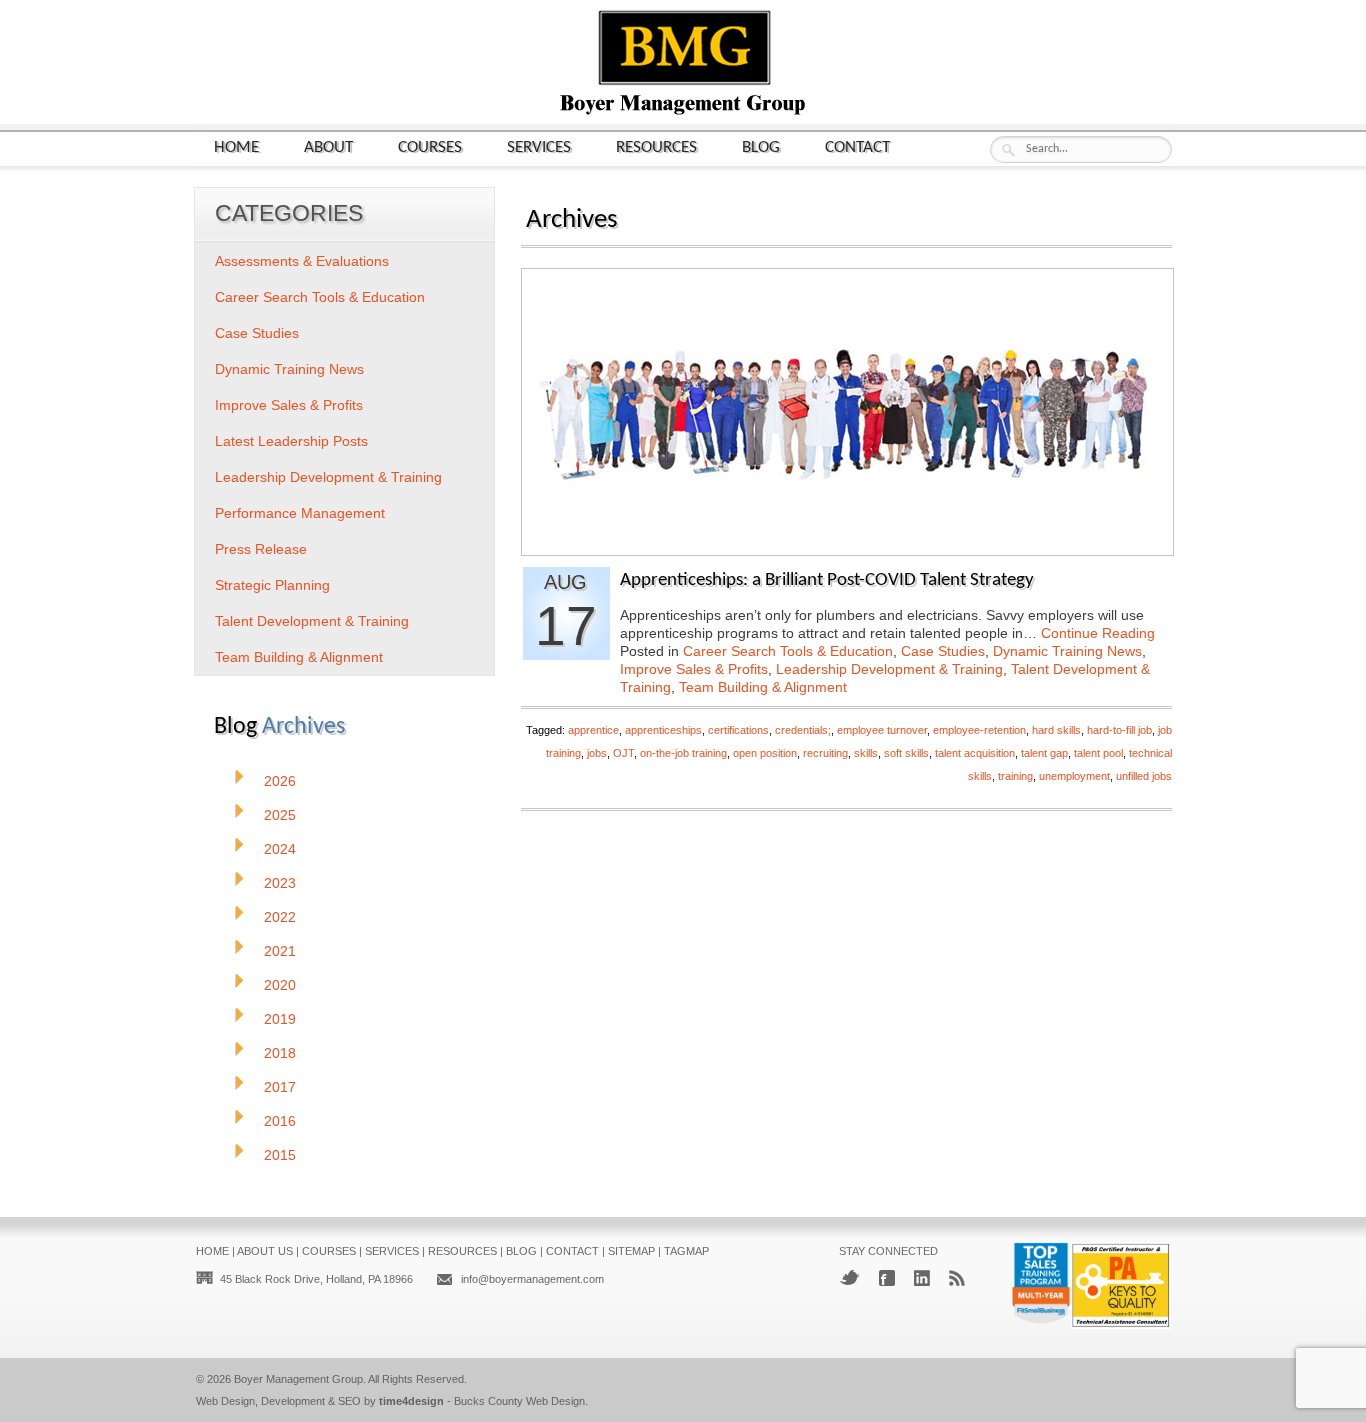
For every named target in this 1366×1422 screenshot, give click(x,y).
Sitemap (631, 1251)
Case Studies (943, 651)
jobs (597, 753)
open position (765, 753)
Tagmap (686, 1251)
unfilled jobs (1144, 776)
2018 (280, 1053)
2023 (280, 883)
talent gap (1044, 753)
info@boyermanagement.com (532, 1279)
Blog (761, 147)
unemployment (1074, 776)
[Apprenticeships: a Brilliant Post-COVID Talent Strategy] (847, 549)
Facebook (887, 1278)
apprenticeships (663, 730)
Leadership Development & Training (889, 669)
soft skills (906, 753)
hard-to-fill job (1119, 730)
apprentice (593, 730)
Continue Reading (1098, 633)
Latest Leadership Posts (291, 441)
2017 (280, 1087)
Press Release (261, 549)
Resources (656, 147)
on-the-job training (683, 753)
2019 (280, 1019)
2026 (280, 781)
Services (539, 147)
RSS (957, 1278)
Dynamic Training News (1067, 651)
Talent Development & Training (312, 621)
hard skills (1056, 730)
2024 (280, 849)
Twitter (849, 1277)
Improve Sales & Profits (694, 669)
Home (236, 147)
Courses (430, 147)
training (1015, 776)
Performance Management (300, 513)
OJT (623, 753)
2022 (280, 917)
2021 (280, 951)
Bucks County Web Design (519, 1401)
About (328, 147)
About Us (265, 1251)
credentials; (803, 730)
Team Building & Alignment (763, 687)
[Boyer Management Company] (683, 112)
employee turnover (882, 730)
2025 (280, 815)
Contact (857, 147)
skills (866, 753)
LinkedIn (922, 1278)
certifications (738, 730)
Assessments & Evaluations (302, 261)
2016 (280, 1121)
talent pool (1098, 753)
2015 (280, 1155)
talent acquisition (975, 753)
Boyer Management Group (298, 1379)
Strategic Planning (272, 585)
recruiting (825, 753)
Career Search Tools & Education (788, 651)
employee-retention (979, 730)
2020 (280, 985)
